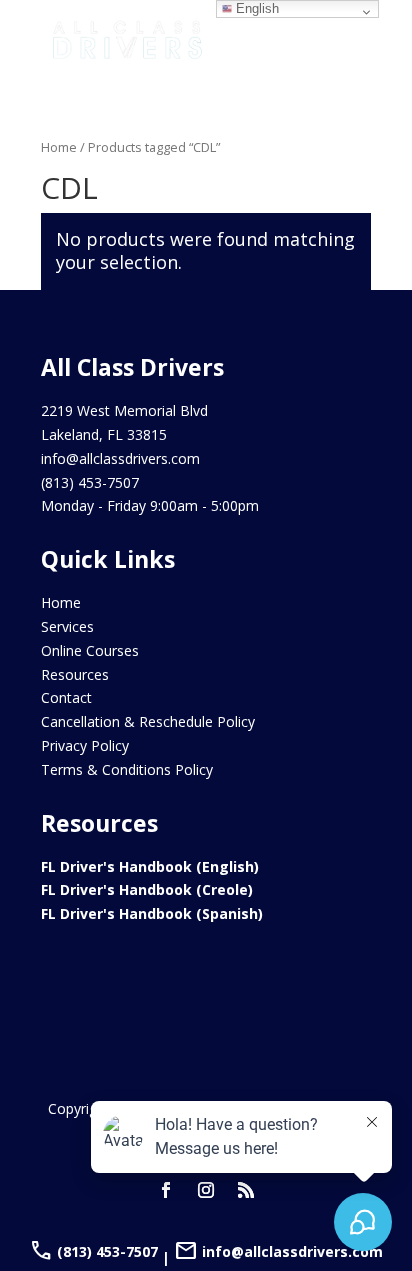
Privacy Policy (85, 745)
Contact (66, 697)
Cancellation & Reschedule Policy (148, 721)
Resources (75, 674)
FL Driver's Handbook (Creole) (147, 889)
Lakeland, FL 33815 (104, 434)
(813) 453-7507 (90, 482)
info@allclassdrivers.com (120, 458)
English (255, 8)
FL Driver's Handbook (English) (150, 866)
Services (67, 626)
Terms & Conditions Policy (127, 769)
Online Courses (90, 650)
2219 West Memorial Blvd (124, 410)
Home (59, 147)
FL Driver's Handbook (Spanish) (152, 913)
